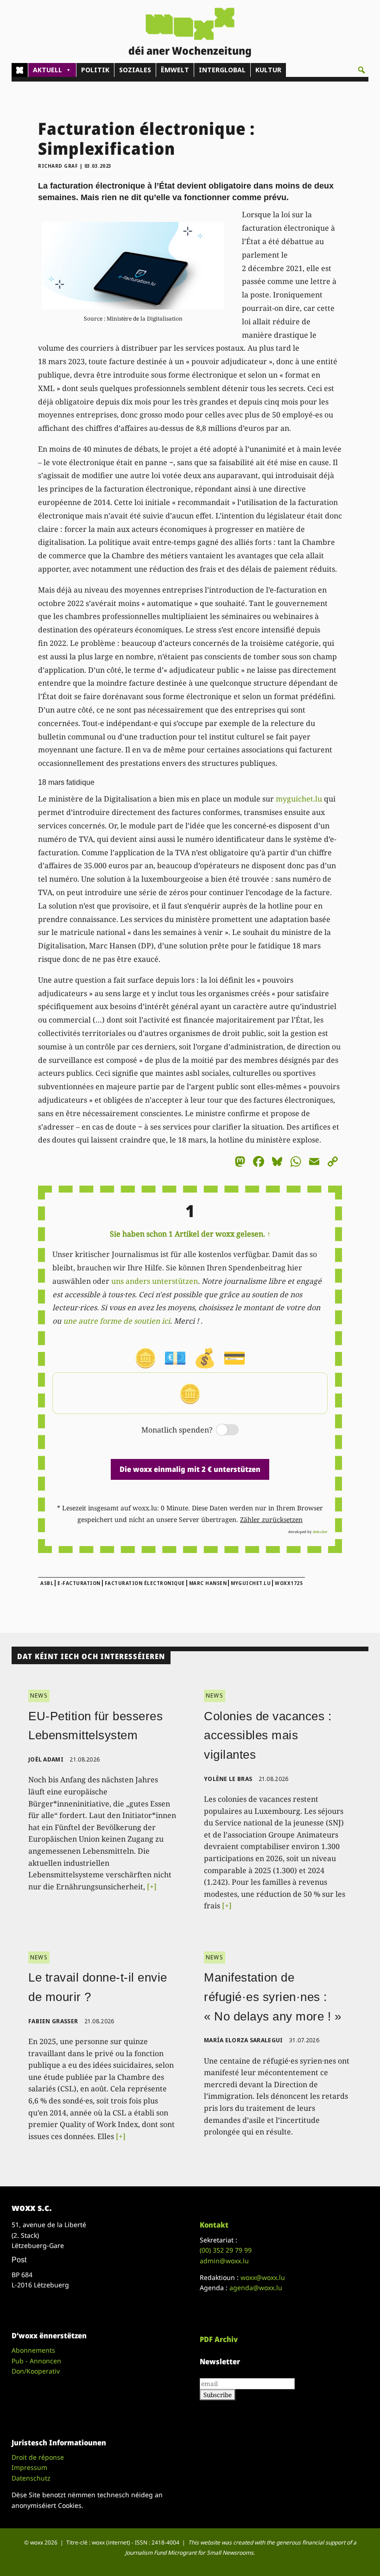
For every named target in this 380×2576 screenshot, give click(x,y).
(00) (226, 2250)
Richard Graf (58, 166)
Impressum (29, 2467)
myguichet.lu (299, 799)
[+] (152, 1887)
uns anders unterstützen (155, 1281)
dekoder (320, 1531)
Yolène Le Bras (228, 1779)
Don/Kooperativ (36, 2371)
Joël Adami (46, 1759)
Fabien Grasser (53, 2021)
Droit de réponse (38, 2457)
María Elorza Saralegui (244, 2040)
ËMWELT (175, 70)
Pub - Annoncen (36, 2361)
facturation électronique (145, 1583)
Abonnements (33, 2350)
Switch (220, 1430)
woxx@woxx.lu (263, 2277)
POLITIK (95, 70)
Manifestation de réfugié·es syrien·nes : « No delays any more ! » (272, 1997)
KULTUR (268, 70)
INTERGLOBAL (222, 70)
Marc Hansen (208, 1583)
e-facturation (79, 1583)
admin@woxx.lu (224, 2261)
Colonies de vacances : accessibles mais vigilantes (268, 1735)
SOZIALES (135, 70)
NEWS (39, 1695)
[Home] (20, 70)
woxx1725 (289, 1583)
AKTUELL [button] (47, 70)
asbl (47, 1583)
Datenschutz (31, 2478)
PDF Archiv (219, 2339)
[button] (361, 70)
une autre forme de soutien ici (117, 1321)
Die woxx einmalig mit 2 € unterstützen (190, 1469)
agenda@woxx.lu (256, 2288)
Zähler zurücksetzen (271, 1519)
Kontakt (214, 2225)
